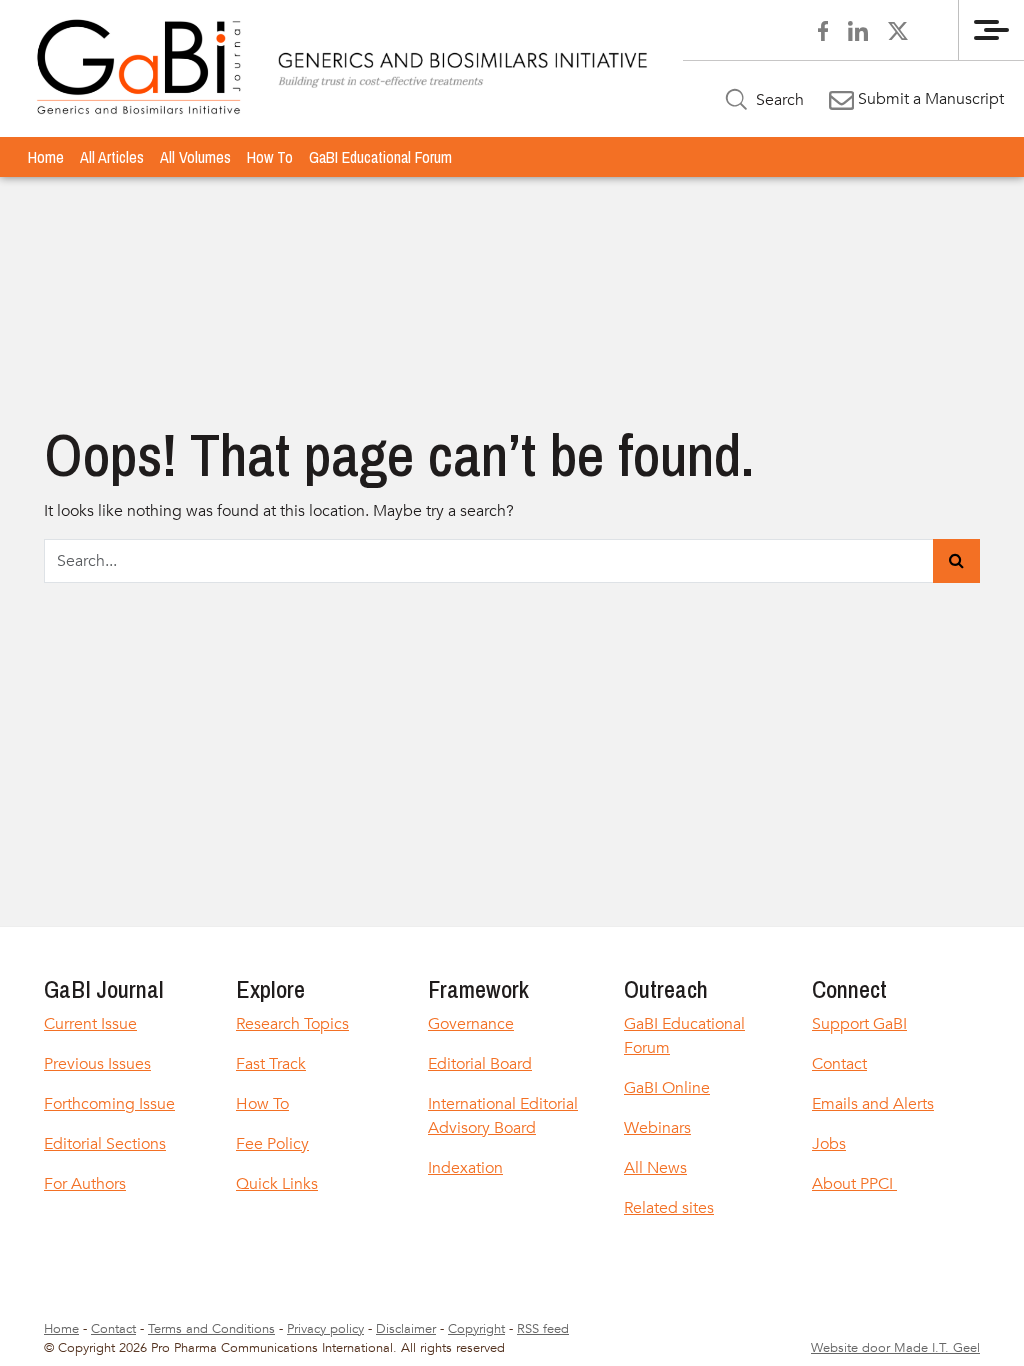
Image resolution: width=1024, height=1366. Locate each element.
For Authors (85, 1184)
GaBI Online (667, 1088)
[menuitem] (46, 157)
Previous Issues (97, 1064)
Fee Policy (272, 1144)
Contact (839, 1064)
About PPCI (854, 1184)
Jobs (829, 1144)
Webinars (657, 1128)
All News (655, 1168)
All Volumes (195, 157)
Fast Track (271, 1064)
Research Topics (292, 1024)
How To (270, 157)
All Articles (112, 157)
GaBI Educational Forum (380, 157)
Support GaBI (859, 1024)
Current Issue (90, 1024)
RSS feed (543, 1329)
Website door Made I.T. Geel (895, 1348)
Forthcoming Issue (109, 1104)
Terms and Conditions (211, 1329)
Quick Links (277, 1184)
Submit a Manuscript (929, 99)
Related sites (669, 1208)
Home (46, 157)
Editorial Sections (105, 1144)
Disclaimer (406, 1329)
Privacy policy (325, 1329)
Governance (471, 1024)
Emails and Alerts (873, 1104)
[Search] (956, 561)
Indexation (465, 1168)
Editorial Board (480, 1064)
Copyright (476, 1329)
